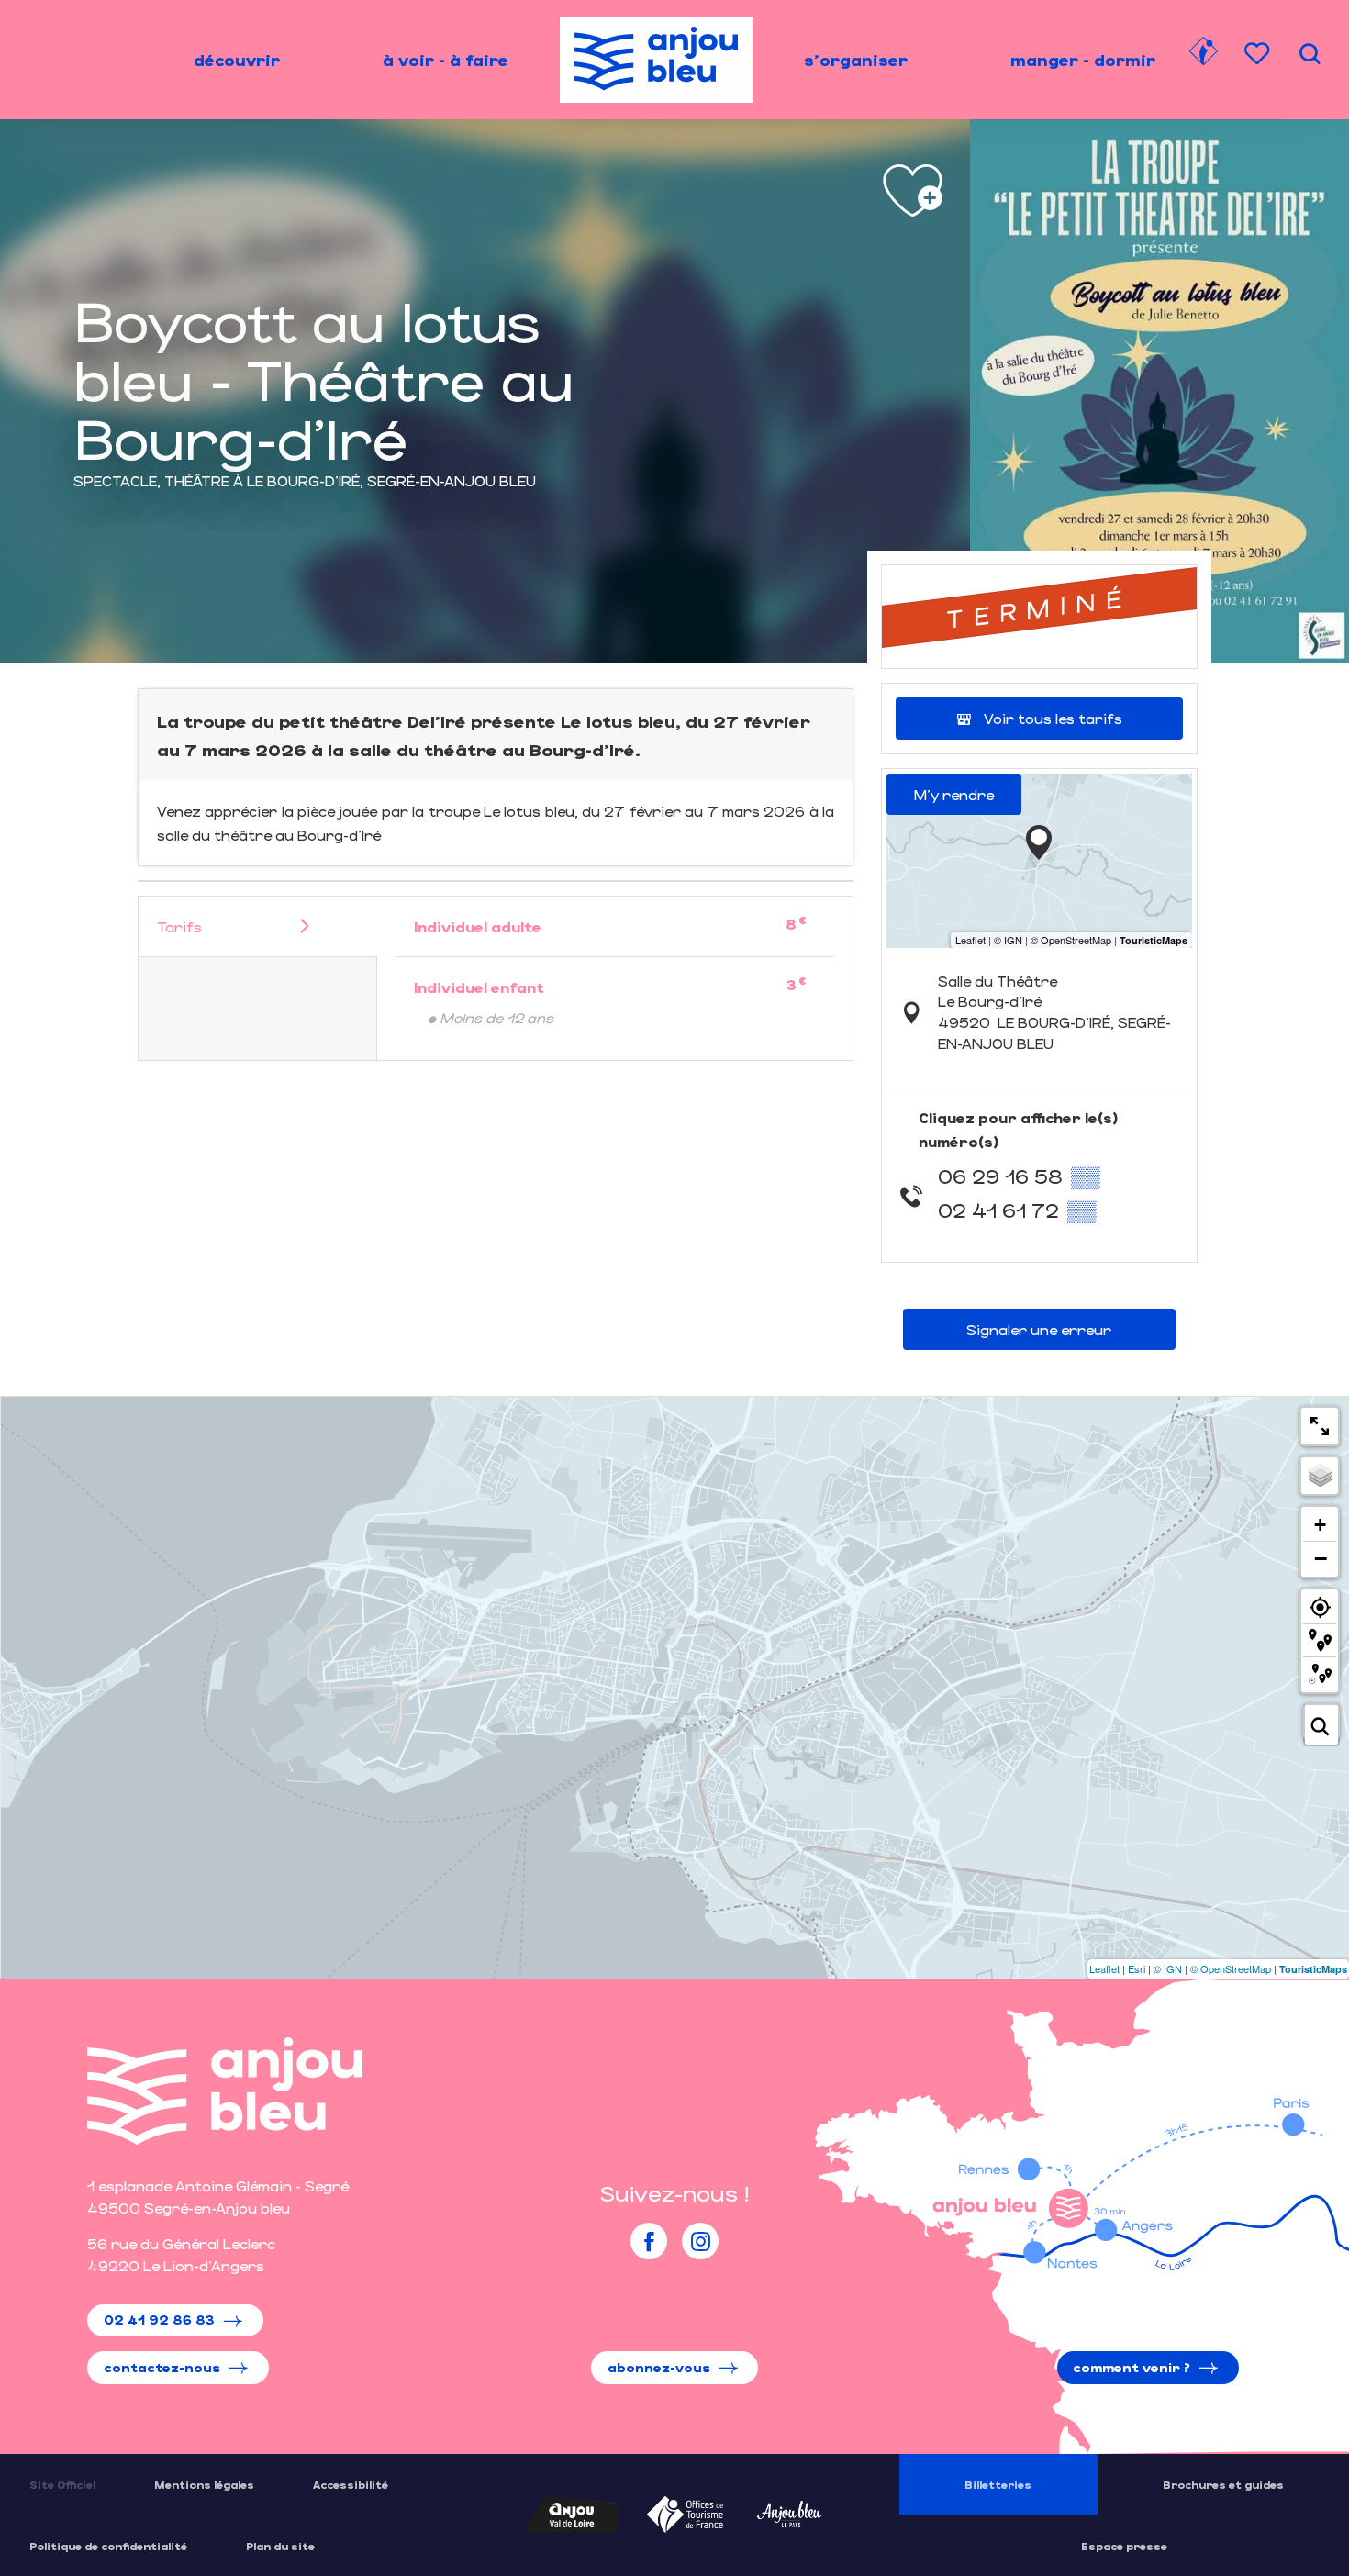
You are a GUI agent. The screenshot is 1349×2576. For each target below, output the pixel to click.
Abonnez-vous (659, 2367)
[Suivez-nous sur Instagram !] (700, 2241)
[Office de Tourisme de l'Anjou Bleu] (225, 2091)
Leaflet (1104, 1968)
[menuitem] (237, 60)
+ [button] (1320, 1525)
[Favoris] (1259, 54)
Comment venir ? (1132, 2367)
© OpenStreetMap (1231, 1968)
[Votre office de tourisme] (1203, 54)
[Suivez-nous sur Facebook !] (649, 2241)
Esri (1137, 1968)
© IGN (1168, 1968)
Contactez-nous (162, 2367)
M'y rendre (954, 794)
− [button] (1321, 1558)
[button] (1310, 54)
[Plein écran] (1320, 1426)
